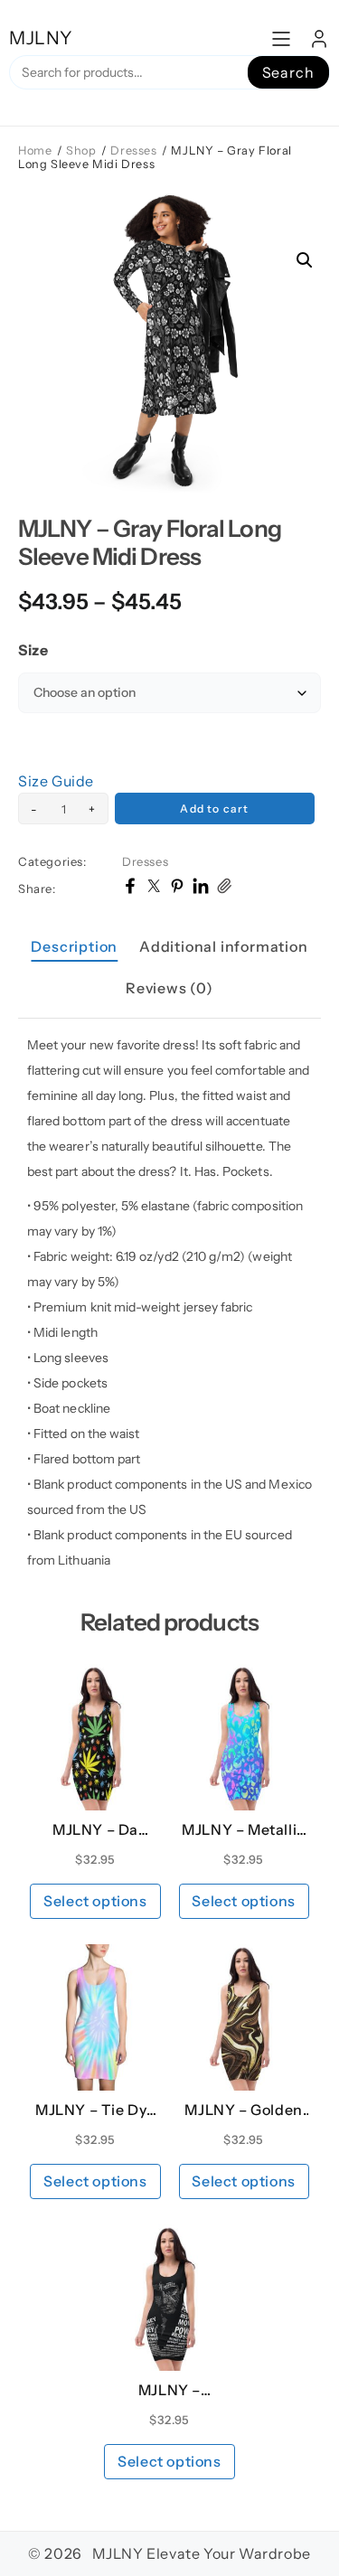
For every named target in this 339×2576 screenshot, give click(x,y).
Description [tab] (74, 946)
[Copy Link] (224, 888)
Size (33, 650)
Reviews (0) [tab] (169, 988)
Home (35, 150)
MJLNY (41, 38)
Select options (95, 1901)
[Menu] (281, 39)
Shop (81, 150)
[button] (305, 260)
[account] (319, 39)
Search (288, 72)
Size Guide (56, 781)
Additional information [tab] (224, 946)
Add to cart (214, 809)
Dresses (133, 150)
